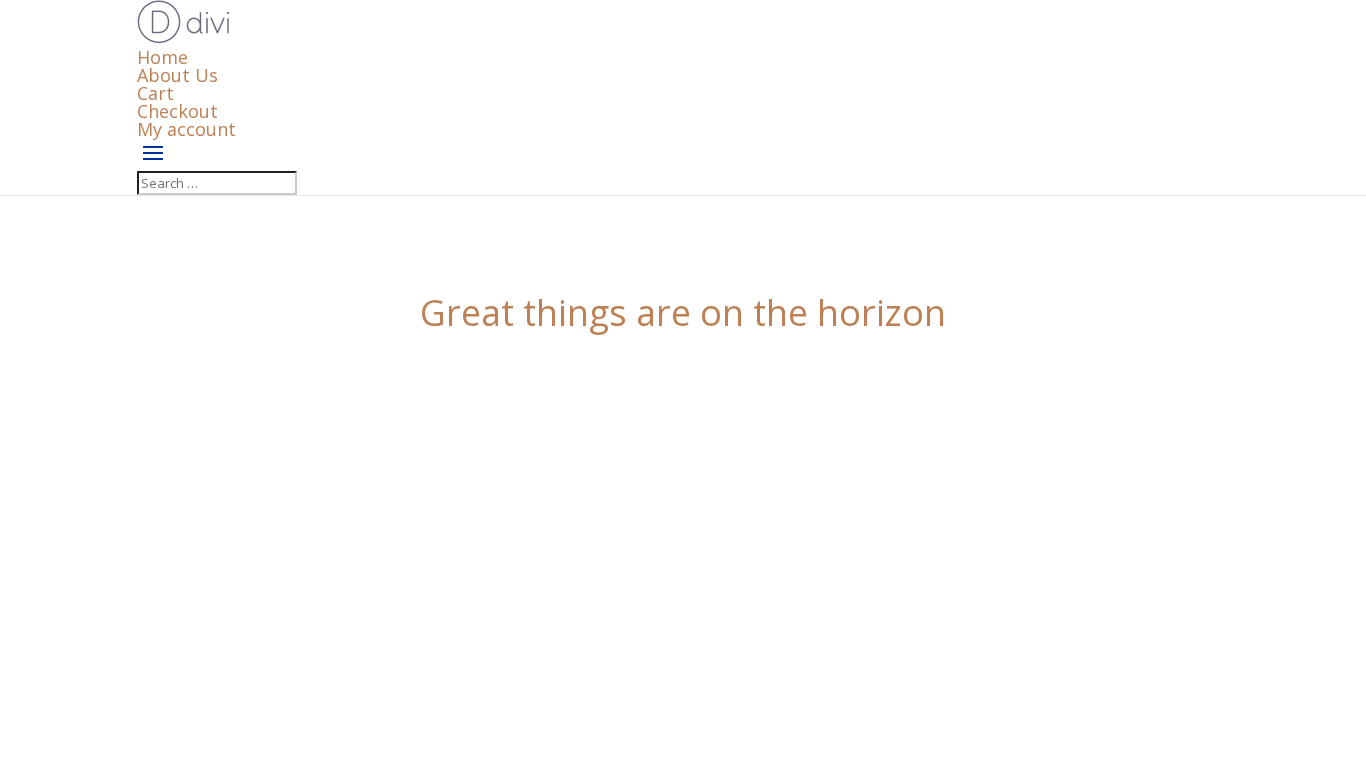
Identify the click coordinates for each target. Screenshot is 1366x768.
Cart (155, 93)
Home (162, 57)
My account (186, 129)
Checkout (177, 111)
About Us (177, 75)
